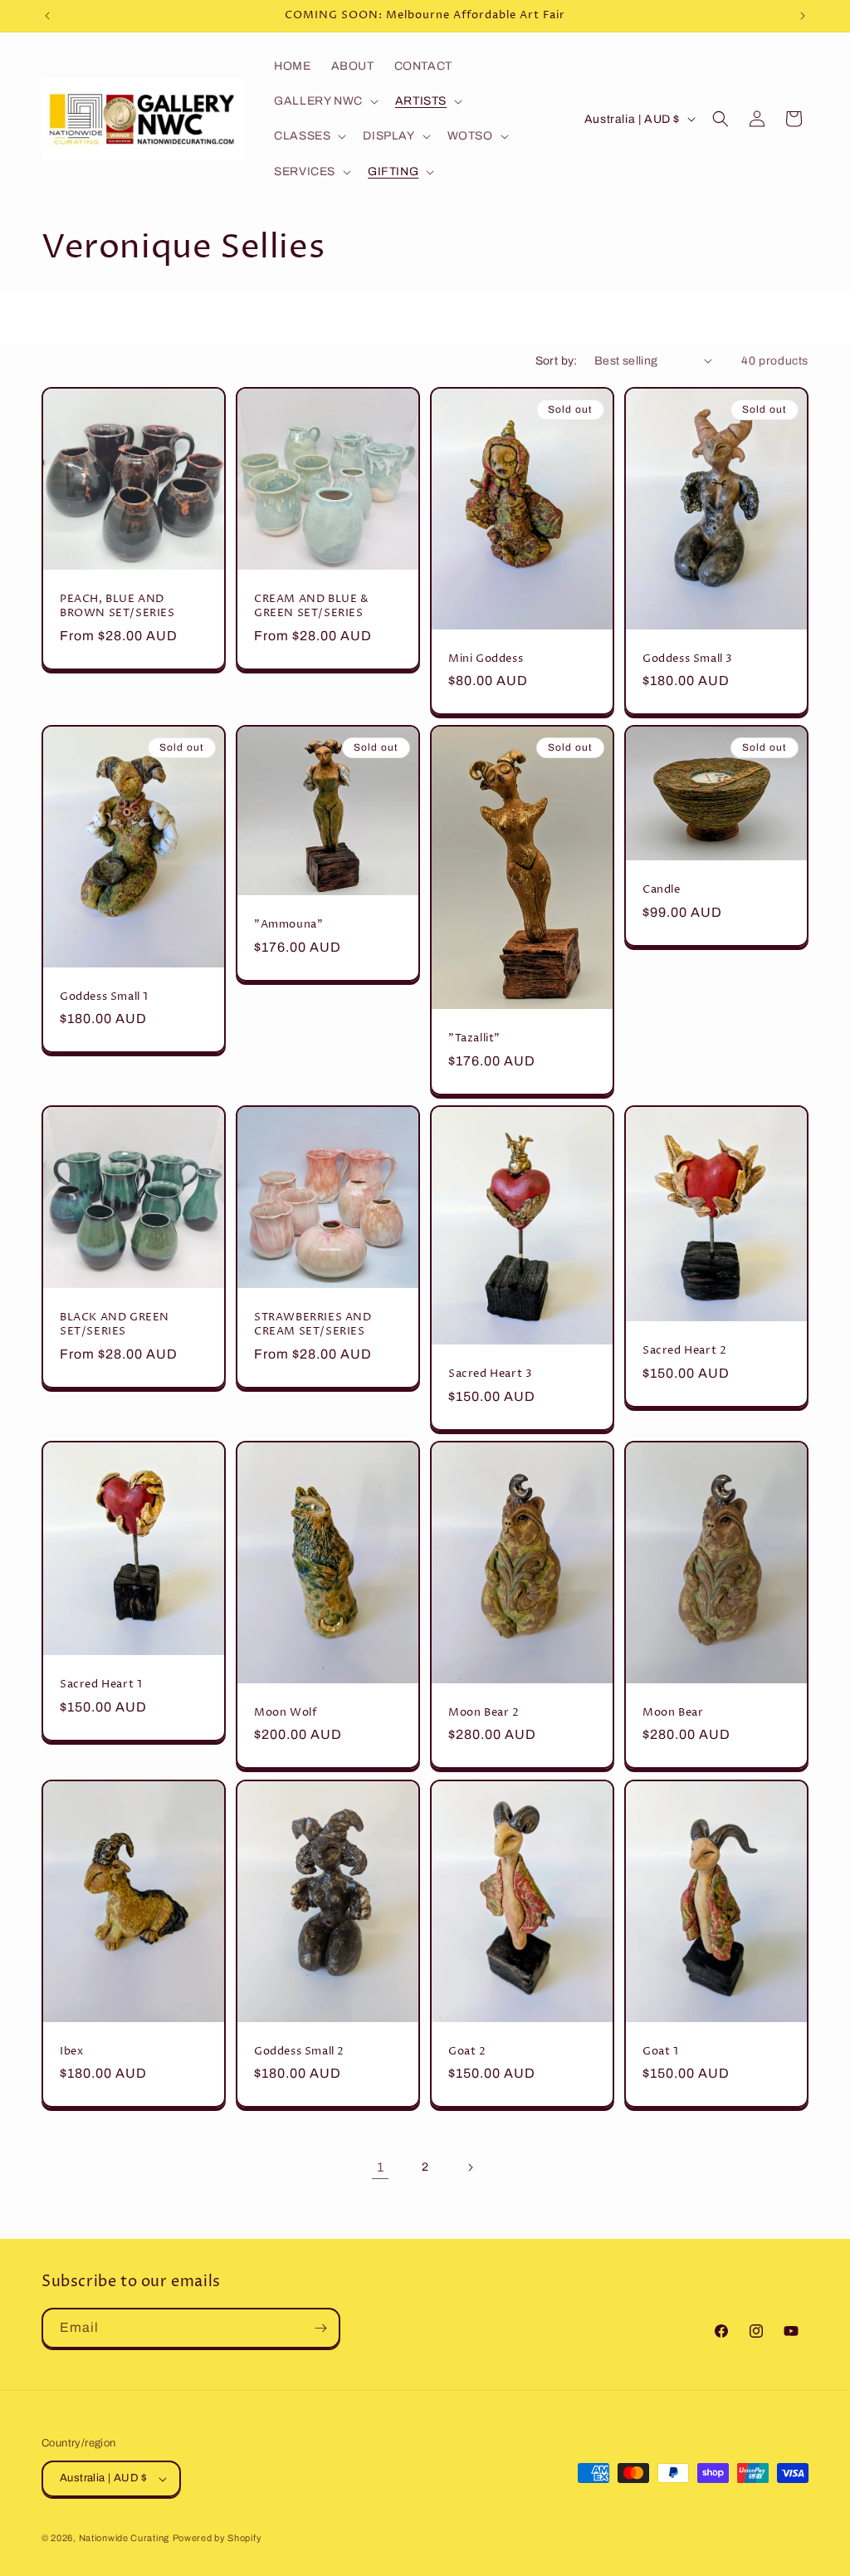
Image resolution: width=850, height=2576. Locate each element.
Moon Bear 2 (484, 1713)
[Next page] (470, 2167)
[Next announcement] (803, 16)
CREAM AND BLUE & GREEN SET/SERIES (312, 606)
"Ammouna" (288, 925)
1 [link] (381, 2167)
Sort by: (557, 361)
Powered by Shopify (217, 2538)
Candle (662, 891)
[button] (325, 101)
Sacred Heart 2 (684, 1351)
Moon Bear (673, 1713)
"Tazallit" (474, 1038)
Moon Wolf (285, 1713)
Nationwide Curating (124, 2538)
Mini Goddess (486, 658)
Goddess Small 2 (299, 2051)
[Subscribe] (320, 2328)
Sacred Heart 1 (101, 1685)
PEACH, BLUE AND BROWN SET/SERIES (117, 606)
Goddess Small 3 (688, 658)
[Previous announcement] (47, 16)
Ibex (71, 2051)
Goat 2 (467, 2051)
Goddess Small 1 (104, 997)
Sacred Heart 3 (490, 1374)
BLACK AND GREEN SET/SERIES (115, 1325)
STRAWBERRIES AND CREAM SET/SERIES (313, 1325)
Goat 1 (661, 2051)
